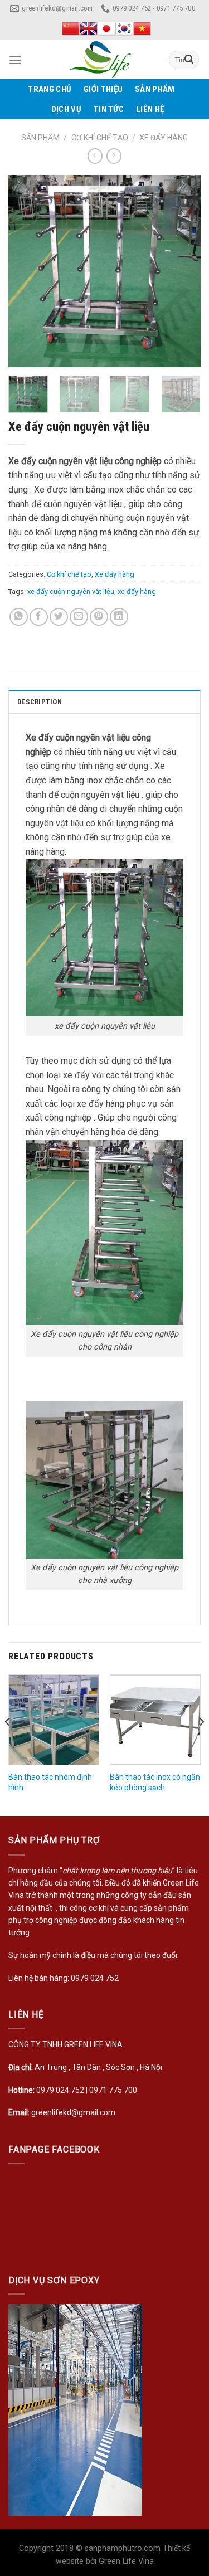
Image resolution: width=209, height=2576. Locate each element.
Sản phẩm (155, 89)
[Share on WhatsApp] (19, 617)
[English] (89, 28)
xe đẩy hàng (137, 591)
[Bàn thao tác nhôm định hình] (54, 1720)
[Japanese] (106, 28)
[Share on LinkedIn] (119, 617)
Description (40, 702)
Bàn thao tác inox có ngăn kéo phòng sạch (155, 1782)
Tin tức (109, 109)
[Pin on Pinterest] (99, 617)
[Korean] (124, 28)
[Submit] (189, 60)
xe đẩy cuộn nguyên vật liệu (71, 591)
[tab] (104, 702)
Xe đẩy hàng (164, 138)
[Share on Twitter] (59, 617)
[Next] (183, 271)
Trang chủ (50, 89)
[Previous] (26, 271)
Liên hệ (150, 109)
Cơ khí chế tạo (100, 138)
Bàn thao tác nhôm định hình (50, 1782)
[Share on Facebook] (39, 617)
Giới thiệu (103, 89)
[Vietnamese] (142, 28)
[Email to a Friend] (79, 617)
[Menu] (15, 60)
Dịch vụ (66, 109)
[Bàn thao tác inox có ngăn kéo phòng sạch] (155, 1720)
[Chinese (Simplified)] (71, 28)
